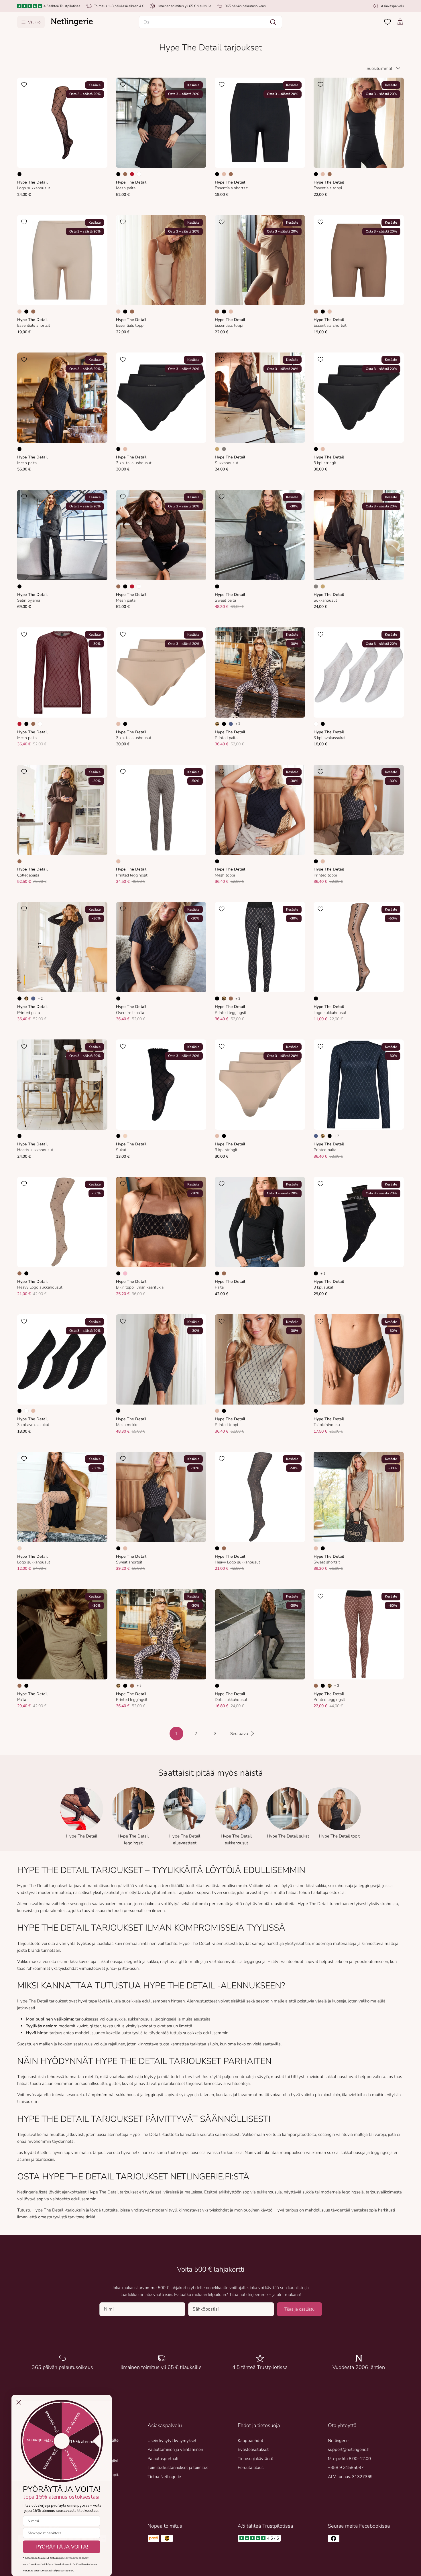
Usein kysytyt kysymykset (172, 2441)
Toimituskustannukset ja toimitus (178, 2467)
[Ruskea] (125, 174)
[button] (210, 22)
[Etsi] (273, 22)
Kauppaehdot (250, 2441)
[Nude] (125, 1136)
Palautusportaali (163, 2459)
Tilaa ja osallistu (299, 2309)
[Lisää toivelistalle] (24, 84)
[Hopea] (224, 449)
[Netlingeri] (72, 22)
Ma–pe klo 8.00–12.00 (349, 2459)
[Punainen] (132, 174)
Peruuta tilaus (251, 2467)
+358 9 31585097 (346, 2467)
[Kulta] (217, 449)
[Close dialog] (19, 2402)
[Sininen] (231, 724)
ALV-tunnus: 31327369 (350, 2477)
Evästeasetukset (253, 2449)
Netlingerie (338, 2441)
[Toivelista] (387, 22)
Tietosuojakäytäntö (255, 2459)
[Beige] (224, 174)
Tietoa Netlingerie (164, 2477)
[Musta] (19, 174)
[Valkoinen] (139, 174)
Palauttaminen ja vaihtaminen (175, 2449)
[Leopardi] (217, 724)
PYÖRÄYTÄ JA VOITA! (62, 2547)
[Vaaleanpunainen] (125, 1273)
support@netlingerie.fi (349, 2449)
